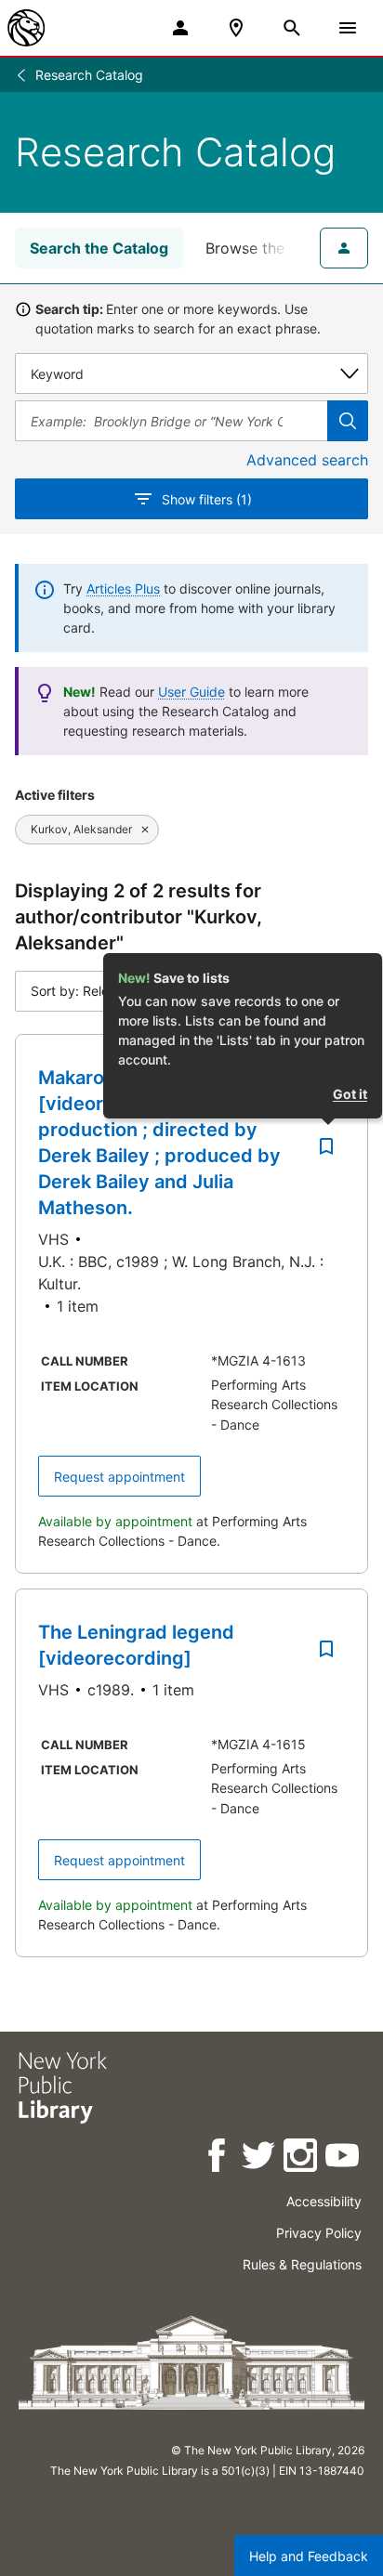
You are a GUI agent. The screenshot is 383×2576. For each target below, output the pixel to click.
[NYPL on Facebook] (218, 2158)
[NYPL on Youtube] (343, 2158)
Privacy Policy (319, 2233)
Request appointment (119, 1477)
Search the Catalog (99, 248)
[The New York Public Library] (26, 28)
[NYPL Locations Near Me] (236, 28)
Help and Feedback (309, 2556)
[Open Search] (292, 28)
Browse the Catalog (275, 248)
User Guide (191, 692)
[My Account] (180, 28)
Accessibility (324, 2201)
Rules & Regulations (302, 2264)
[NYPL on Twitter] (260, 2158)
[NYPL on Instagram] (302, 2158)
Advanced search (307, 460)
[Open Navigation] (348, 28)
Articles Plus (123, 588)
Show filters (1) (207, 499)
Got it (350, 1094)
